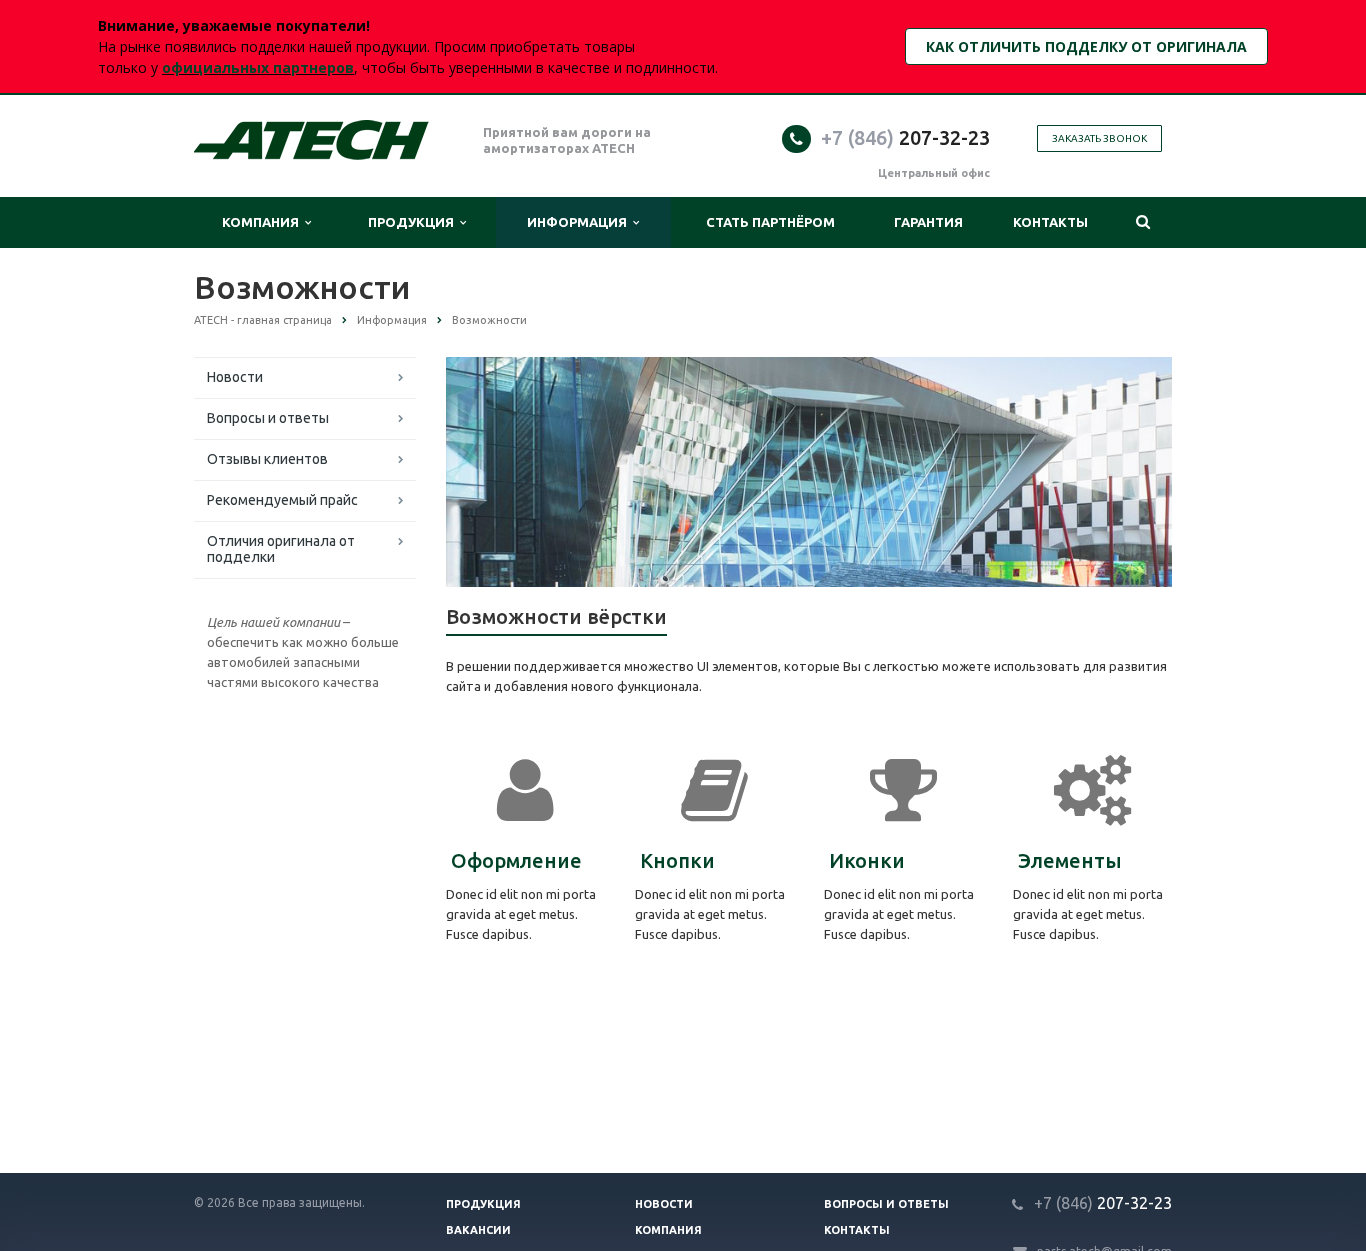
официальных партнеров (258, 67)
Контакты (1050, 222)
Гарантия (928, 222)
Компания (263, 222)
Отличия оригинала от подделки (281, 549)
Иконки (867, 860)
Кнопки (677, 860)
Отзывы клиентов (267, 459)
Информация (580, 222)
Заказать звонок (1099, 138)
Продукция (414, 222)
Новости (235, 377)
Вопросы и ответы (268, 418)
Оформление (516, 860)
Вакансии (478, 1230)
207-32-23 (905, 137)
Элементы (1070, 860)
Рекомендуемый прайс (282, 500)
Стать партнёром (770, 222)
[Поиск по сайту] (1142, 222)
